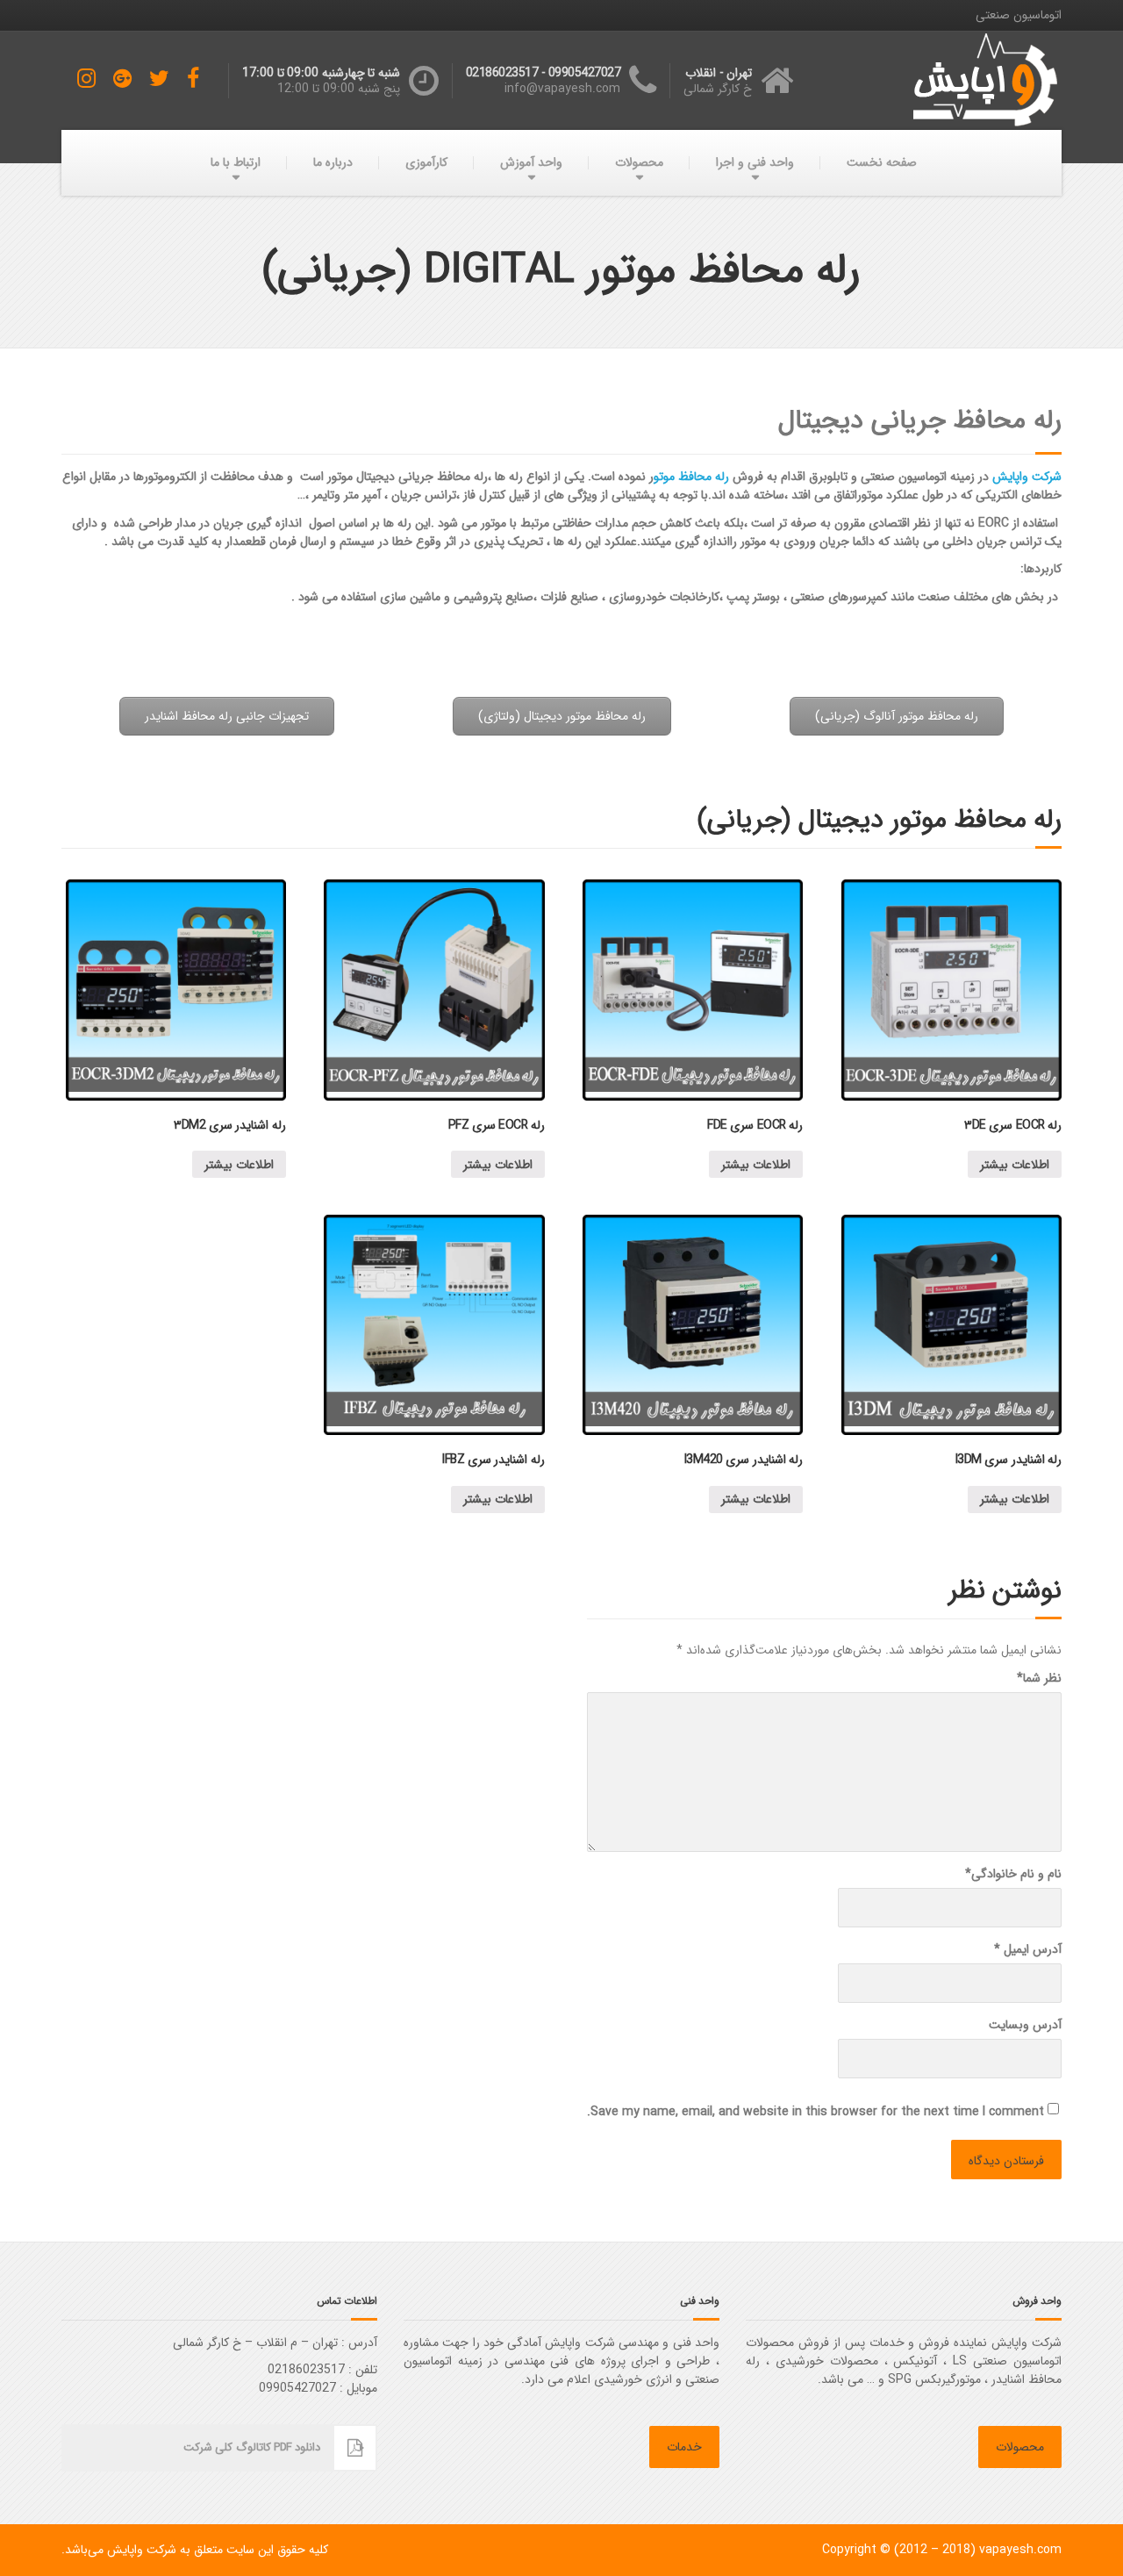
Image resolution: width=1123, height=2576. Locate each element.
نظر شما (1039, 1679)
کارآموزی (426, 162)
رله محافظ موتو (691, 477)
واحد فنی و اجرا (755, 162)
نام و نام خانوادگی (1013, 1874)
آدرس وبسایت (1025, 2025)
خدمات (684, 2447)
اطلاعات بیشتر (1015, 1165)
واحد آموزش (531, 162)
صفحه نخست (882, 162)
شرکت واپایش (1027, 477)
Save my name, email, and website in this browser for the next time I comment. (815, 2112)
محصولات (639, 162)
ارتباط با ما (236, 162)
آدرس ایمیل (1028, 1950)
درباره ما (333, 162)
